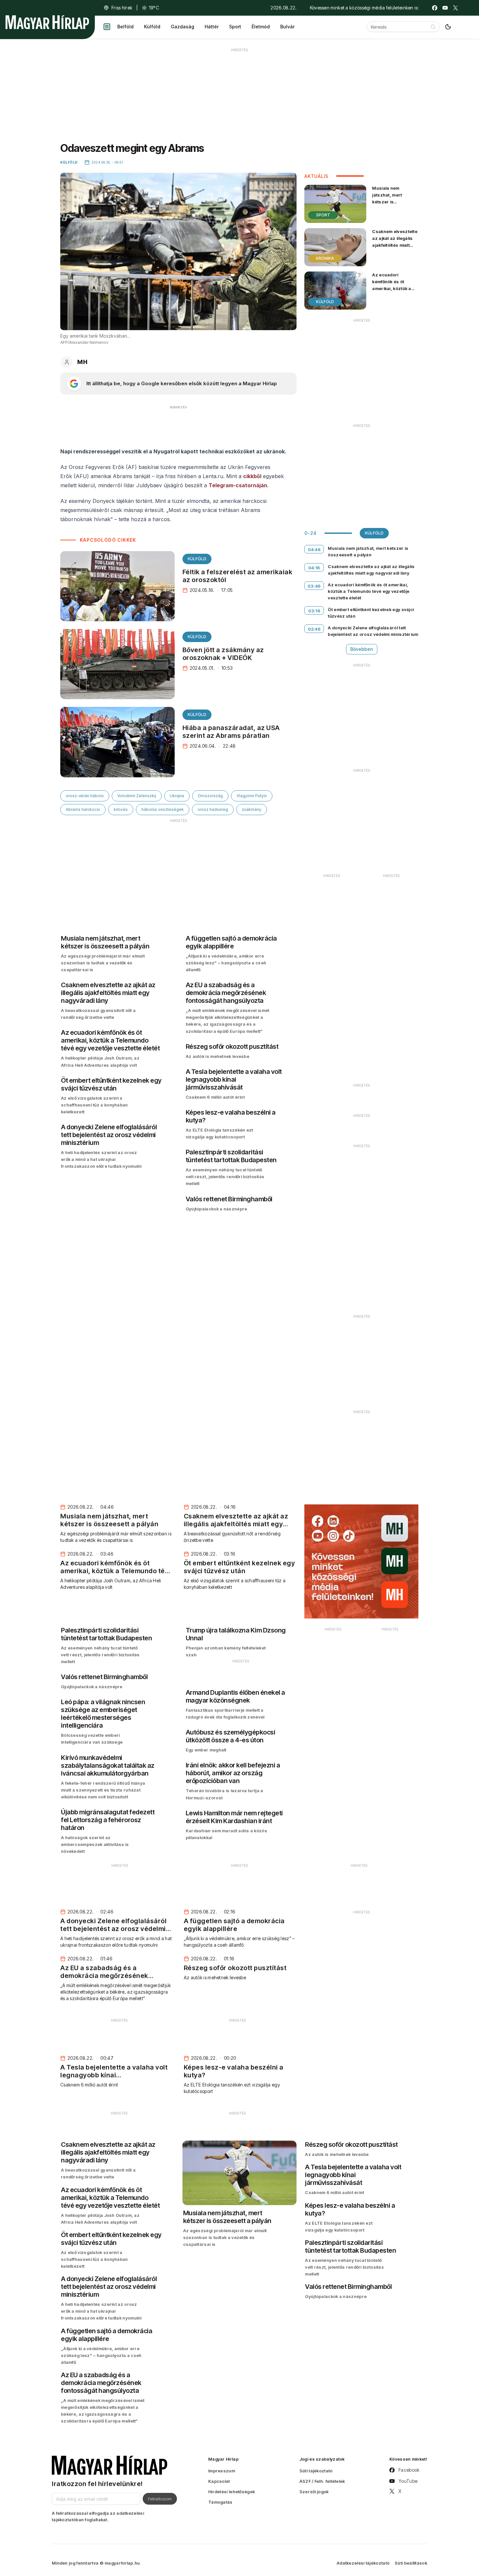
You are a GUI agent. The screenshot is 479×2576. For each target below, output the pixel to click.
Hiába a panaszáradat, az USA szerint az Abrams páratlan (231, 732)
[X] (456, 8)
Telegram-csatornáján (238, 485)
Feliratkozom (160, 2499)
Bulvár (287, 27)
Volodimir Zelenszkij (137, 796)
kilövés (121, 809)
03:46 (314, 586)
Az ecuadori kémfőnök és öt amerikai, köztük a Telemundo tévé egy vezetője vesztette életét (394, 292)
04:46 (314, 549)
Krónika (325, 258)
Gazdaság (182, 27)
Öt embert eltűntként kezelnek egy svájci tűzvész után (371, 613)
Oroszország (210, 796)
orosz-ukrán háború (85, 796)
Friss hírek (122, 8)
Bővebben (362, 649)
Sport (235, 27)
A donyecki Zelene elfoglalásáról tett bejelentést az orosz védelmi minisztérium (373, 631)
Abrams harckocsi (83, 809)
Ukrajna (177, 796)
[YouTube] (445, 8)
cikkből (252, 476)
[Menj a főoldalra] (47, 22)
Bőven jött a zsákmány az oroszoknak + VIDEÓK (223, 654)
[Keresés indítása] (433, 27)
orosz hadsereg (213, 809)
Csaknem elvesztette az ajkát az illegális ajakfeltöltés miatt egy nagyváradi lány (395, 242)
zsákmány (252, 809)
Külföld (152, 27)
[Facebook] (435, 8)
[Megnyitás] (107, 27)
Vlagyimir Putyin (252, 796)
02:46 (314, 629)
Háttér (212, 27)
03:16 (314, 611)
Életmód (261, 27)
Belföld (125, 27)
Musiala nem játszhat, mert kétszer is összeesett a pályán (394, 198)
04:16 (314, 568)
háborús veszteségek (163, 809)
